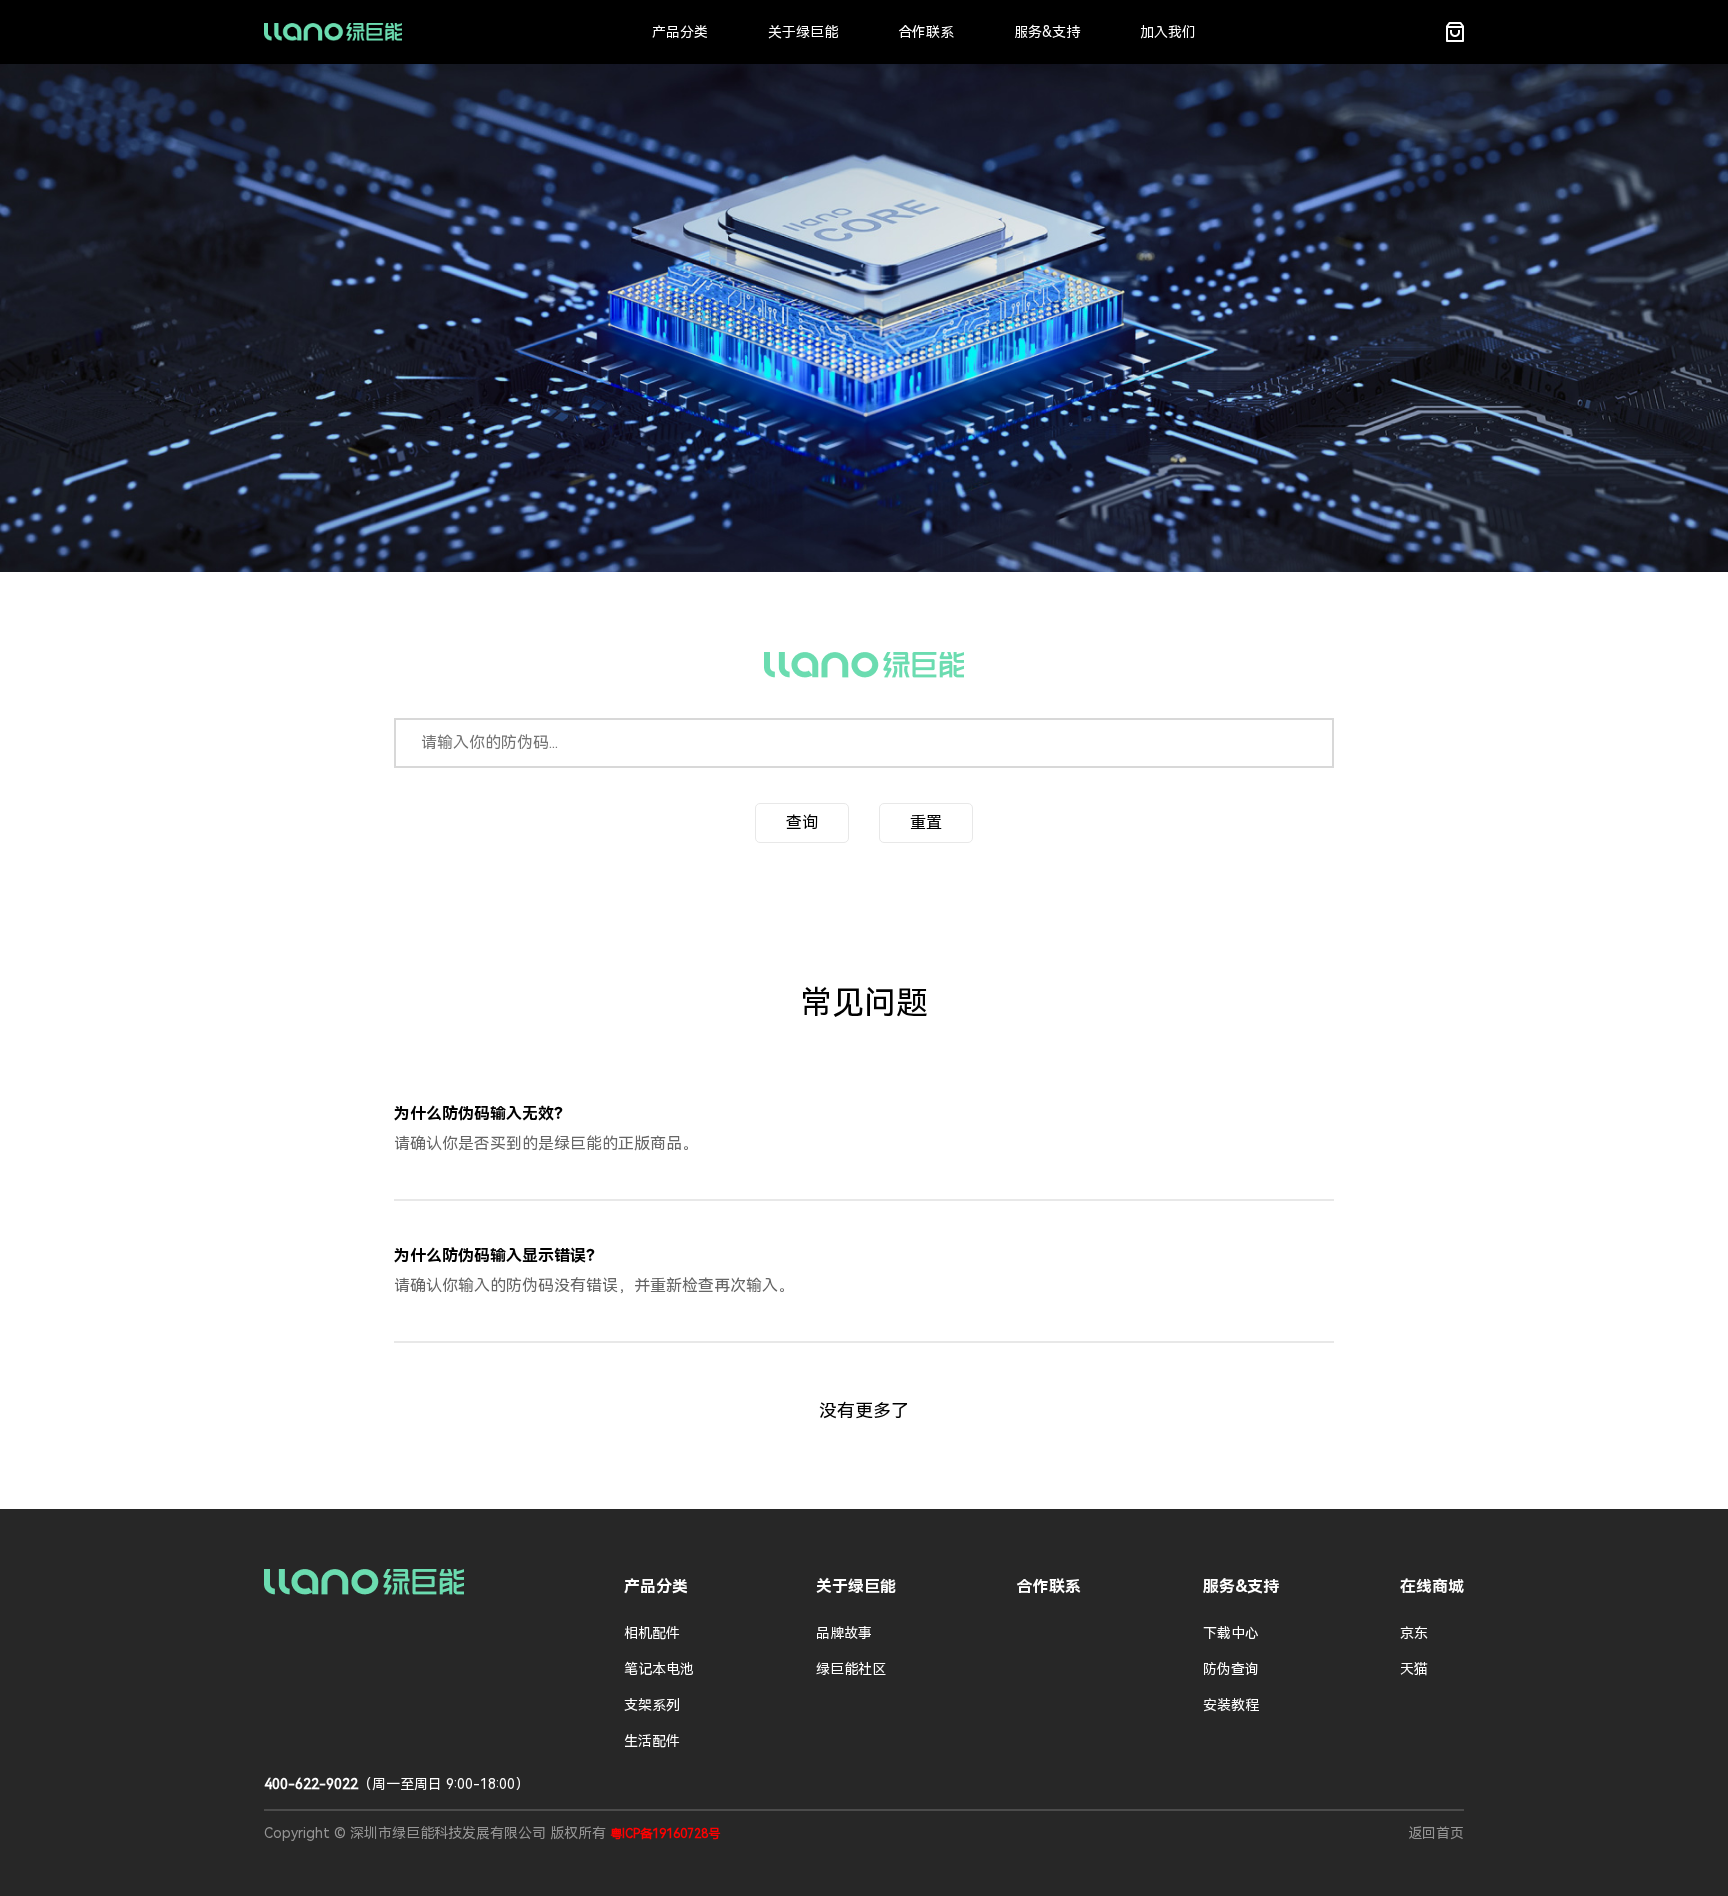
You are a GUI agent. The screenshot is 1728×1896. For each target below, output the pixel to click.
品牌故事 (844, 1633)
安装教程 (1231, 1705)
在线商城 (1432, 1586)
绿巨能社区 (851, 1669)
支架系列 (652, 1705)
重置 (926, 822)
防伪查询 (1231, 1669)
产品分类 (680, 32)
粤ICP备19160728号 (665, 1834)
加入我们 (1168, 32)
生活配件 (652, 1741)
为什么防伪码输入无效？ (482, 1113)
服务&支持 (1047, 32)
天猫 (1414, 1669)
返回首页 (1436, 1833)
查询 (802, 822)
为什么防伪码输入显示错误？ (498, 1255)
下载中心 (1231, 1633)
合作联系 (926, 32)
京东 (1414, 1633)
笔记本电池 (659, 1669)
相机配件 (652, 1633)
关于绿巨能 (803, 32)
